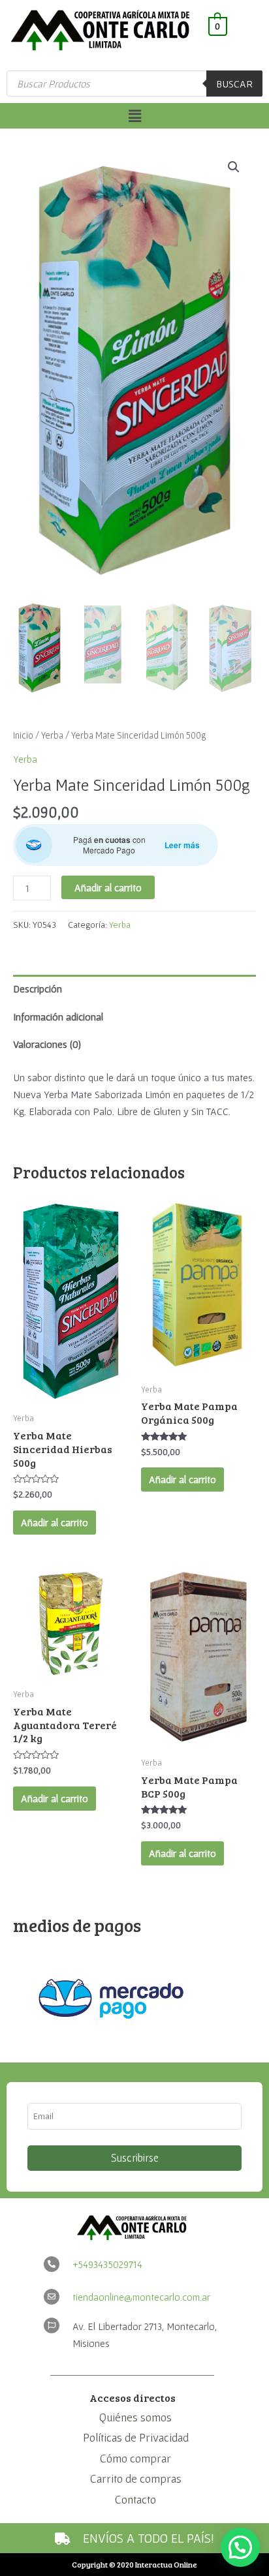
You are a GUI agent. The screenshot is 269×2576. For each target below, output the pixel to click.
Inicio (23, 735)
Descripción (38, 989)
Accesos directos (133, 2398)
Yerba (52, 735)
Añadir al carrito (108, 887)
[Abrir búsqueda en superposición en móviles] (134, 84)
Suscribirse (135, 2158)
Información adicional (58, 1017)
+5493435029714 (107, 2264)
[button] (134, 116)
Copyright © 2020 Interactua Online (134, 2564)
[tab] (134, 989)
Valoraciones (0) (47, 1044)
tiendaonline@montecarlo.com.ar (141, 2297)
